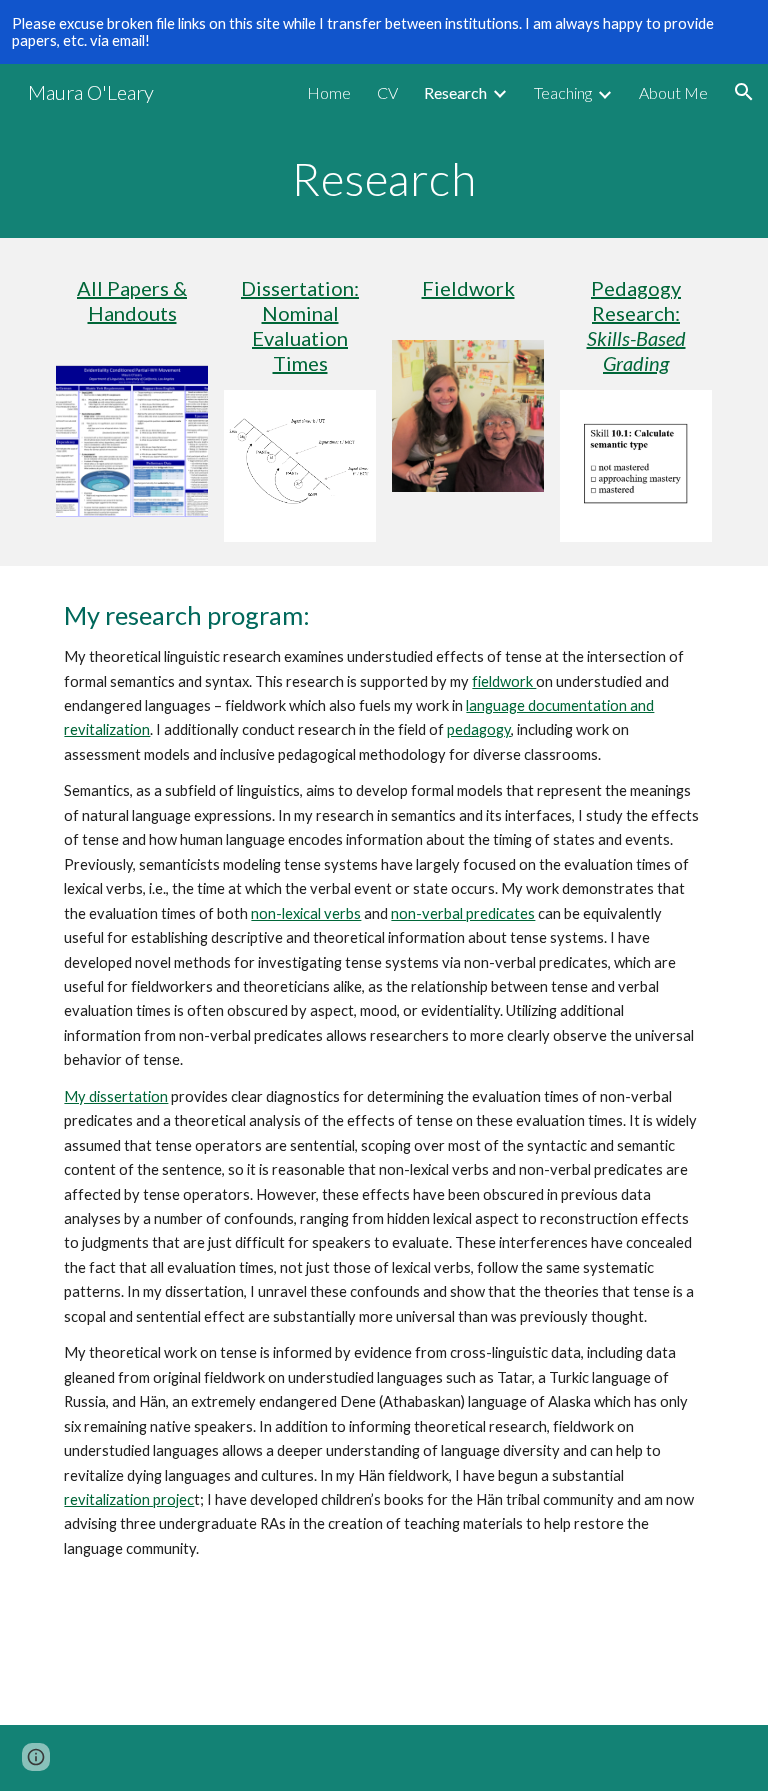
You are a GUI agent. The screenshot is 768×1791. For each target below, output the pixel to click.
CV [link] (387, 92)
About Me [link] (673, 92)
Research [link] (455, 92)
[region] (384, 32)
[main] (383, 179)
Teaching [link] (563, 92)
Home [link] (329, 92)
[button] (744, 92)
